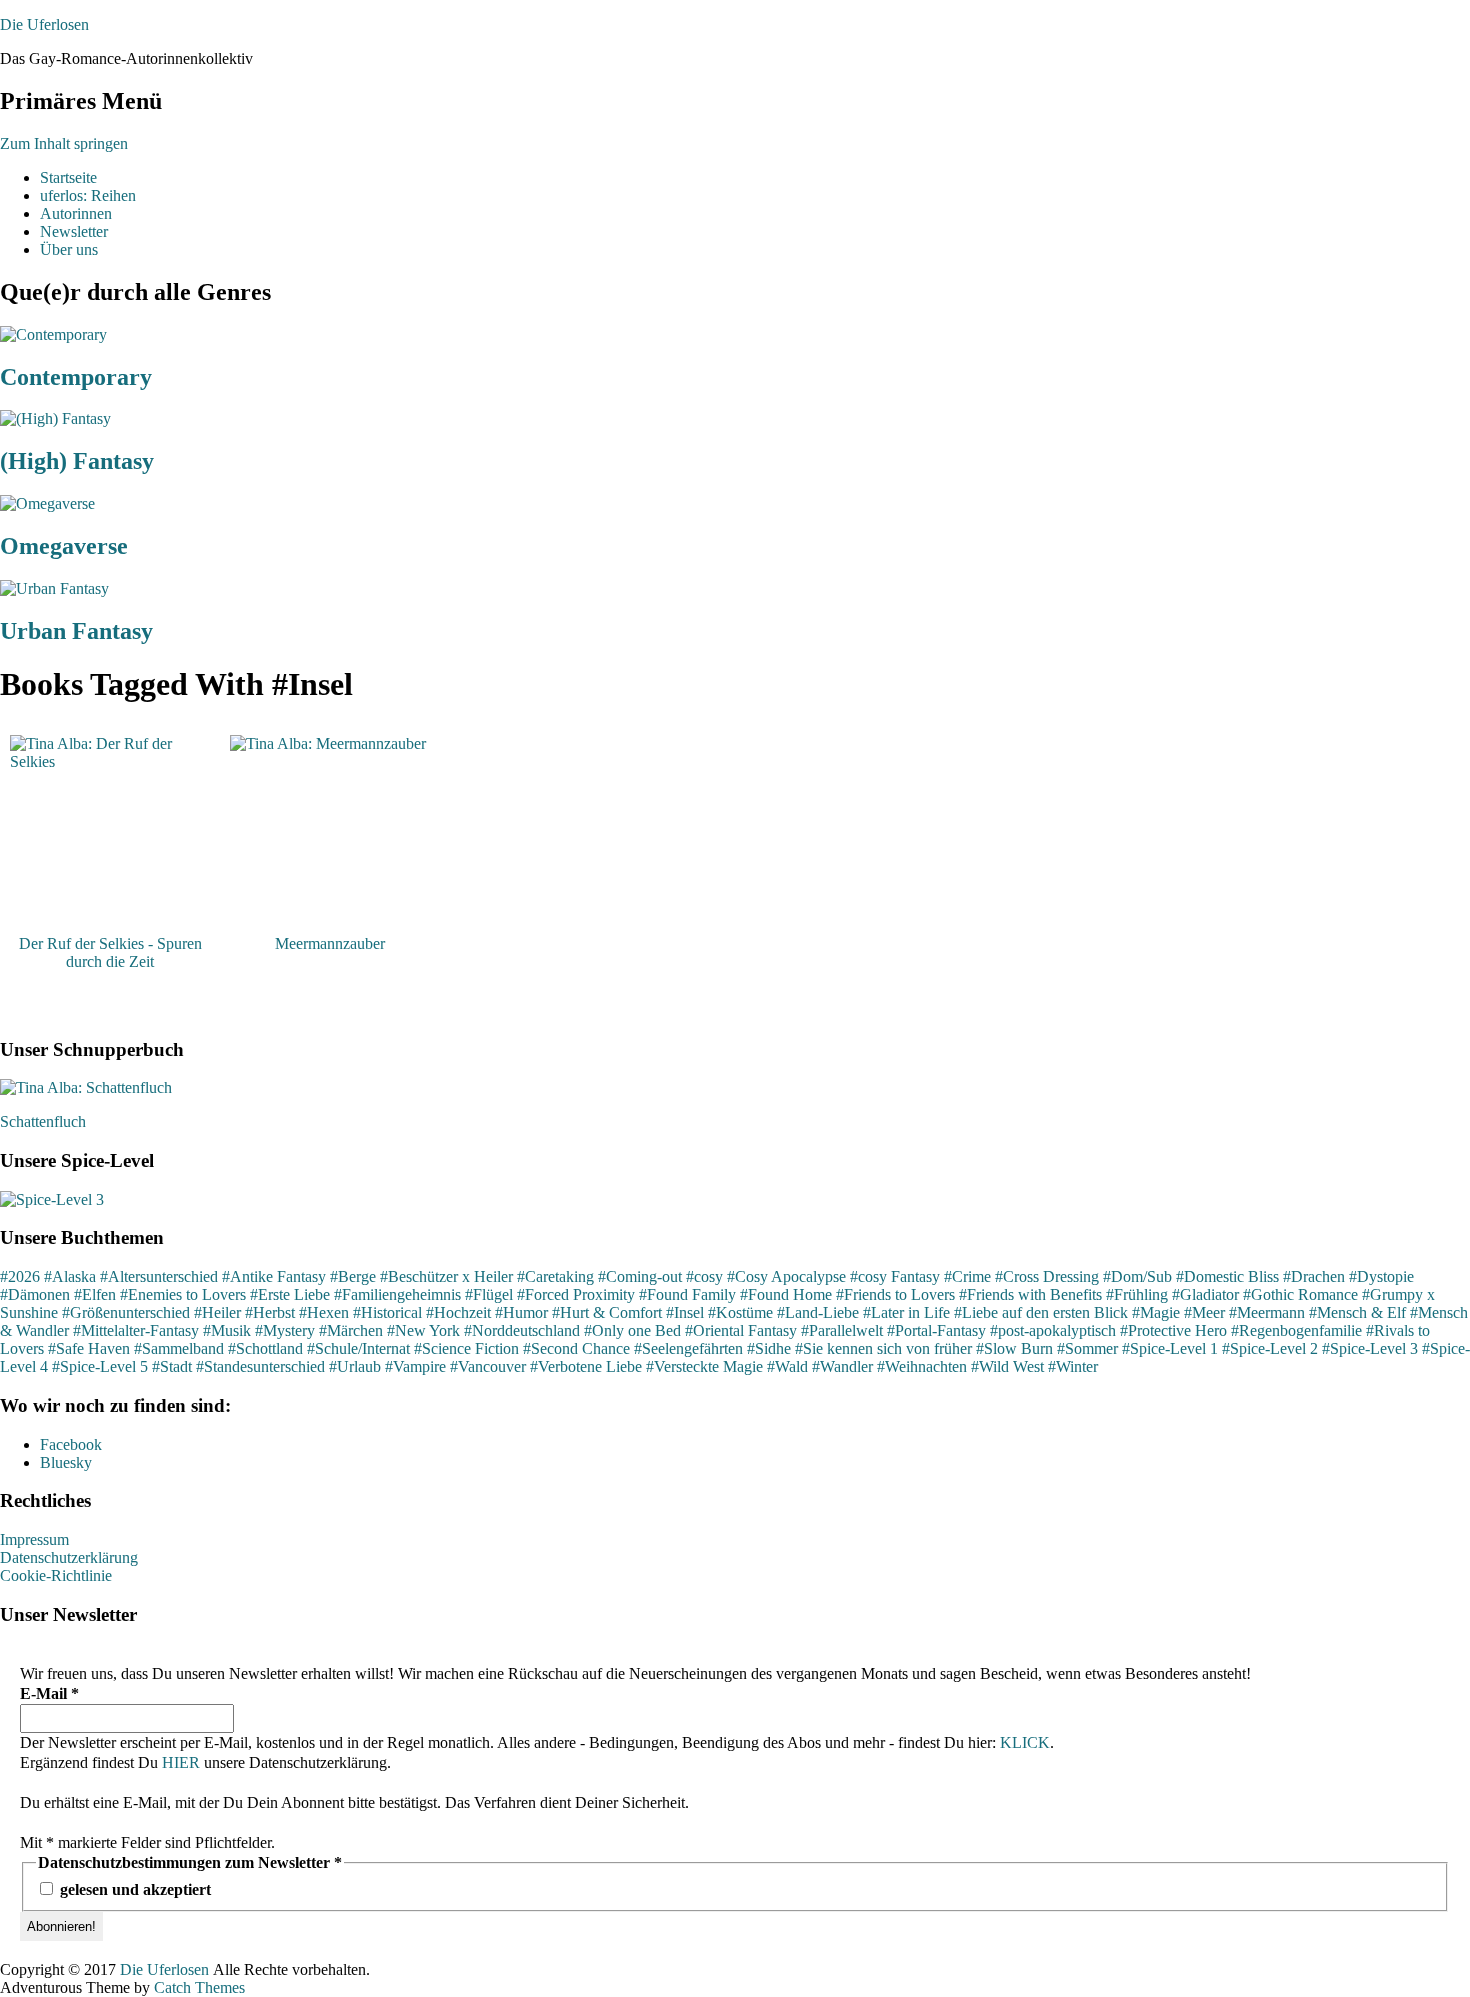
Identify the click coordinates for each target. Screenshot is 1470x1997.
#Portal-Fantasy (936, 1330)
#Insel (685, 1312)
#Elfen (95, 1294)
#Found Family (687, 1294)
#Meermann (1267, 1312)
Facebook (71, 1444)
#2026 (20, 1276)
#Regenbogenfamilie (1296, 1330)
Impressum (34, 1539)
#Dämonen (35, 1294)
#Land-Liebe (818, 1312)
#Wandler (842, 1366)
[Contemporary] (53, 334)
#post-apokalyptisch (1053, 1330)
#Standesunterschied (260, 1366)
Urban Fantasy (76, 631)
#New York (423, 1330)
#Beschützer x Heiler (446, 1276)
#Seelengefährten (688, 1348)
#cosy (704, 1276)
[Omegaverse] (47, 503)
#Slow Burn (1014, 1348)
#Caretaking (555, 1276)
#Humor (521, 1312)
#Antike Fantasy (274, 1276)
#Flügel (489, 1294)
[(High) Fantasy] (55, 418)
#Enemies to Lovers (183, 1294)
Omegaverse (64, 546)
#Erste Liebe (290, 1294)
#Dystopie (1381, 1276)
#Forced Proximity (576, 1294)
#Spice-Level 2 (1270, 1348)
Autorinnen (76, 213)
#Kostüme (740, 1312)
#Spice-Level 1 (1170, 1348)
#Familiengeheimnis (397, 1294)
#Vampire (415, 1366)
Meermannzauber (330, 943)
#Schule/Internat (358, 1348)
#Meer (1204, 1312)
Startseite (68, 177)
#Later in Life (906, 1312)
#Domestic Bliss (1227, 1276)
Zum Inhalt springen (64, 143)
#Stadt (172, 1366)
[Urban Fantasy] (54, 588)
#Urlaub (355, 1366)
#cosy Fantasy (895, 1276)
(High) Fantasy (77, 461)
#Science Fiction (466, 1348)
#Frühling (1137, 1294)
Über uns (69, 249)
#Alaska (70, 1276)
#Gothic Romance (1300, 1294)
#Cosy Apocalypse (786, 1276)
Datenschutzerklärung (69, 1557)
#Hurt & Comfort (607, 1312)
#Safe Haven (89, 1348)
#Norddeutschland (522, 1330)
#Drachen (1314, 1276)
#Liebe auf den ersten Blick (1041, 1312)
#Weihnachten (922, 1366)
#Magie (1156, 1312)
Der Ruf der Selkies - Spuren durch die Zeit (110, 952)
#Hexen (324, 1312)
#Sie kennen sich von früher (883, 1348)
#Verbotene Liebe (586, 1366)
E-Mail (49, 1693)
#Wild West (1007, 1366)
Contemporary (76, 377)
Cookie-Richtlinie (56, 1575)
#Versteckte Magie (704, 1366)
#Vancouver (488, 1366)
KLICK (1025, 1742)
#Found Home (786, 1294)
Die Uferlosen (44, 24)
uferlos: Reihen (88, 195)
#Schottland (265, 1348)
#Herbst (270, 1312)
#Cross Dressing (1047, 1276)
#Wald (787, 1366)
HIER (181, 1762)
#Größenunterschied (126, 1312)
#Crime (967, 1276)
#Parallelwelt (842, 1330)
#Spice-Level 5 (100, 1366)
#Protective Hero (1173, 1330)
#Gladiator (1205, 1294)
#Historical (387, 1312)
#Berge (353, 1276)
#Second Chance (576, 1348)
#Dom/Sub (1137, 1276)
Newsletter (74, 231)
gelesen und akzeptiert (133, 1889)
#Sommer (1087, 1348)
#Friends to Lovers (895, 1294)
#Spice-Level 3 (1370, 1348)
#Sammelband (179, 1348)
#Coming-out (640, 1276)
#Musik (227, 1330)
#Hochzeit (458, 1312)
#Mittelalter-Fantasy (136, 1330)
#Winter (1073, 1366)
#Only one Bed (632, 1330)
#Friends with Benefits (1030, 1294)
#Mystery (285, 1330)
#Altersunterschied (159, 1276)
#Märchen (351, 1330)
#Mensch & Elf (1357, 1312)
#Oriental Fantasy (741, 1330)
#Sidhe (769, 1348)
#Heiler (217, 1312)
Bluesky (66, 1462)
